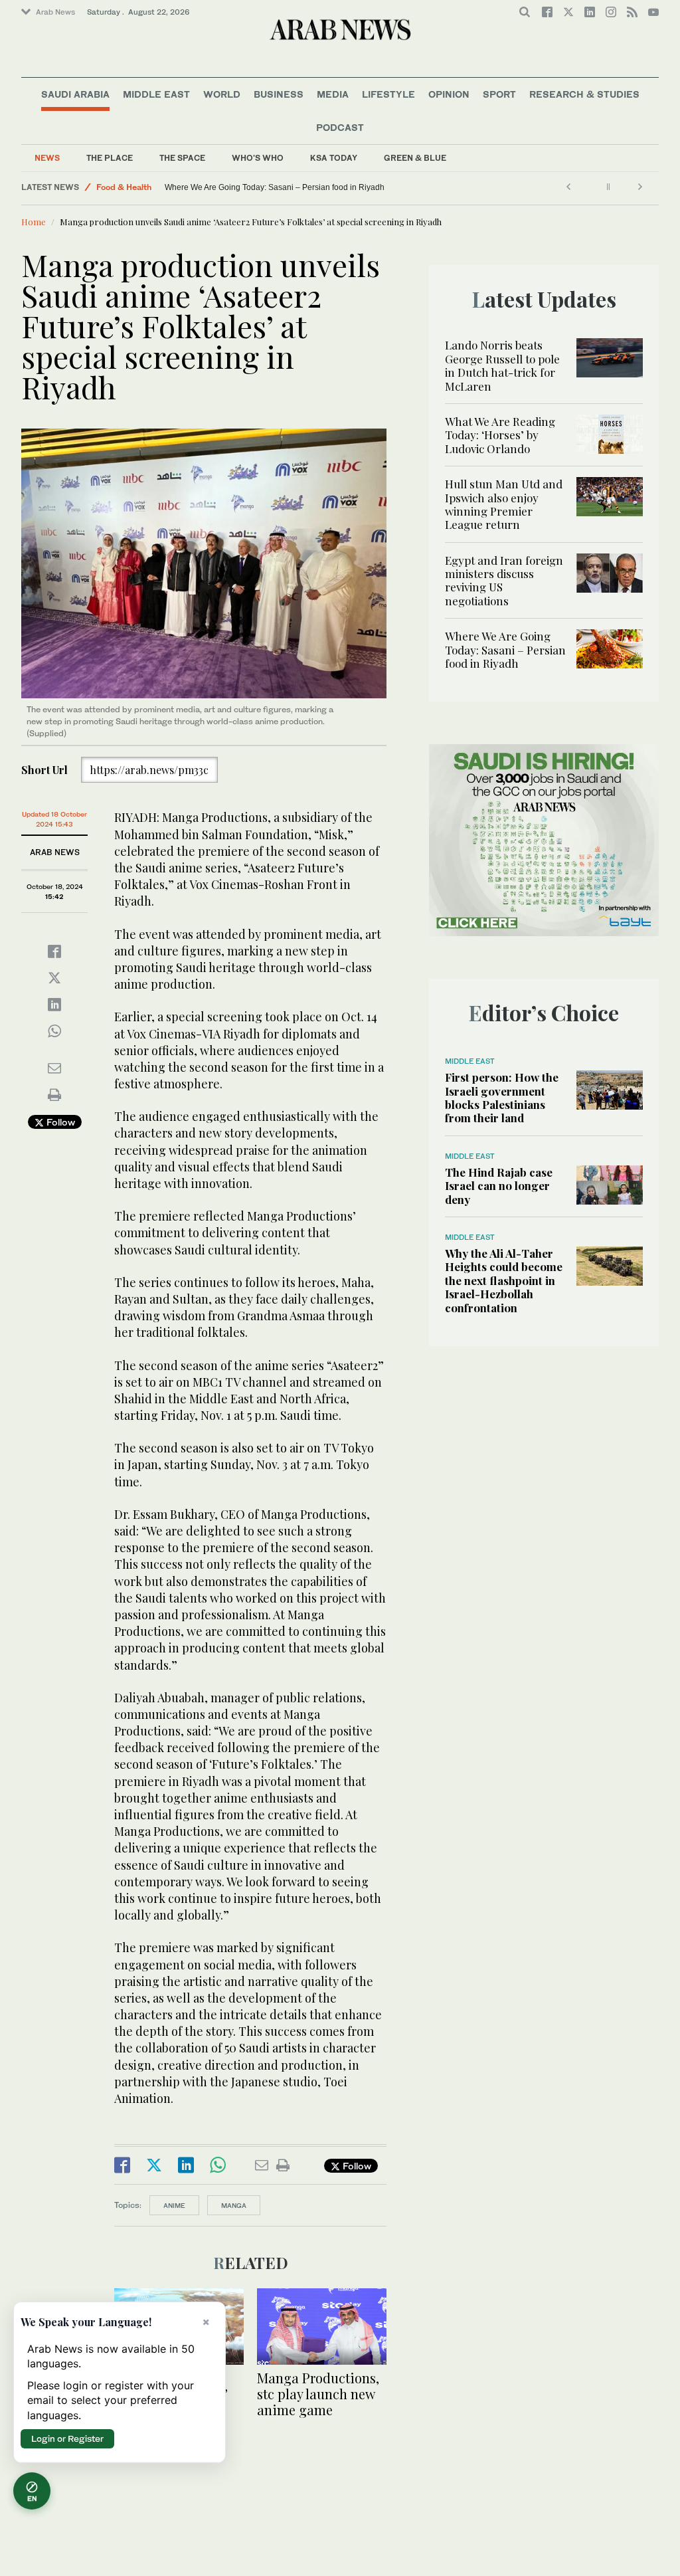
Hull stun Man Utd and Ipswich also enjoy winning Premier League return (504, 504)
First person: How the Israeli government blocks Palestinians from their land (502, 1097)
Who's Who (258, 158)
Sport (499, 94)
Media (333, 94)
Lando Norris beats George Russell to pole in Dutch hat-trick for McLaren (502, 365)
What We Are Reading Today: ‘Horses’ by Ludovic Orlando (500, 435)
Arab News (55, 12)
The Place (110, 158)
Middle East (156, 94)
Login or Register (67, 2438)
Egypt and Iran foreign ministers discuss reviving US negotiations (504, 580)
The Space (182, 158)
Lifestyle (388, 94)
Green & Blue (415, 158)
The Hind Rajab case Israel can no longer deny (499, 1186)
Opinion (449, 94)
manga (234, 2205)
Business (279, 94)
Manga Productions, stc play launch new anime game (318, 2394)
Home (34, 222)
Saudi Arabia (75, 94)
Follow (59, 1122)
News (47, 158)
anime (174, 2205)
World (222, 94)
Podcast (340, 127)
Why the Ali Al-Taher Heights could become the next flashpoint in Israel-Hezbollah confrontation (504, 1280)
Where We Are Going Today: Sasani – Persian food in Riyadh (275, 187)
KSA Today (334, 158)
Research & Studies (584, 94)
